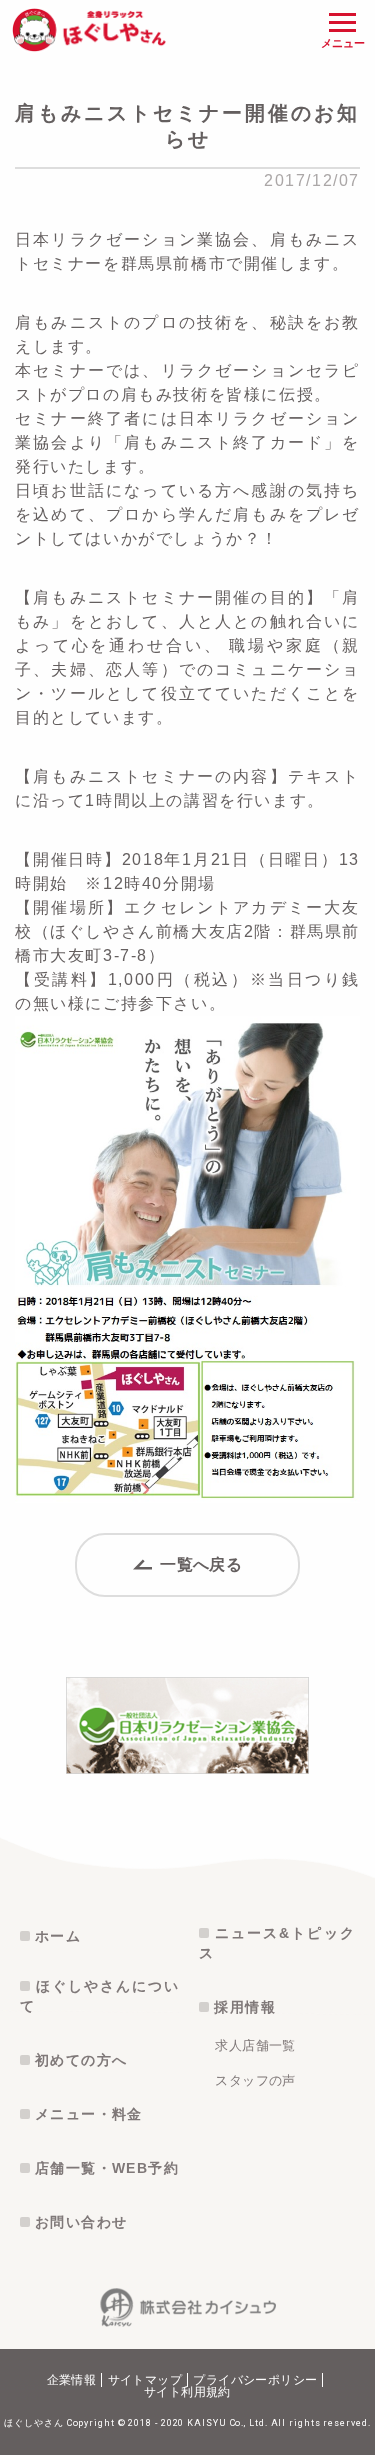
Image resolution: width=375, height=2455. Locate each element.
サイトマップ (145, 2380)
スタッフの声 (255, 2080)
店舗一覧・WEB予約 (107, 2168)
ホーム (58, 1936)
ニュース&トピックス (277, 1943)
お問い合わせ (81, 2222)
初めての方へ (81, 2060)
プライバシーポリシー (255, 2380)
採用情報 (245, 2007)
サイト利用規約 (187, 2392)
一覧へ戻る (199, 1564)
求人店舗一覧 (255, 2045)
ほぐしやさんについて (99, 1996)
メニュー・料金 (89, 2114)
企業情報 (72, 2380)
